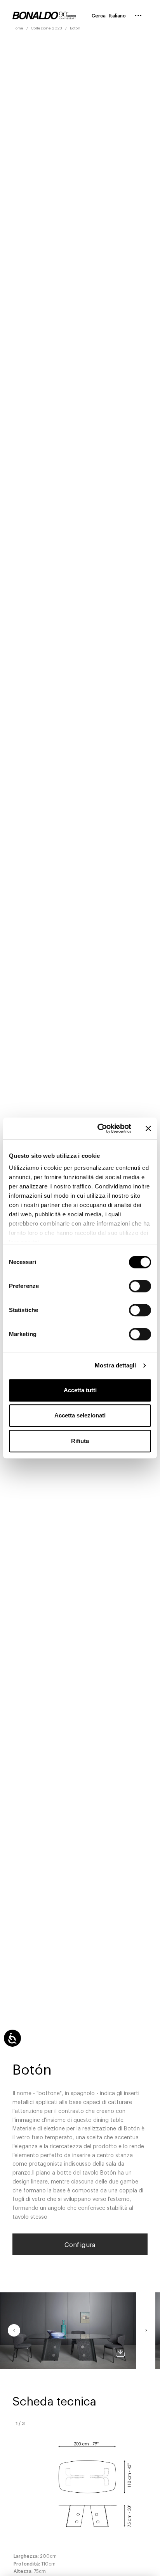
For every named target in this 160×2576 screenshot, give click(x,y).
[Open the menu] (138, 15)
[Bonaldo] (44, 15)
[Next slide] (146, 2330)
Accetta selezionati (80, 1415)
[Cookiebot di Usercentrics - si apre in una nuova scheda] (99, 1128)
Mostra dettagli (116, 1365)
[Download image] (120, 2353)
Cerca (99, 15)
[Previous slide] (14, 2330)
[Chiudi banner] (148, 1128)
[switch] (140, 1286)
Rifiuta (80, 1441)
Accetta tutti (80, 1390)
